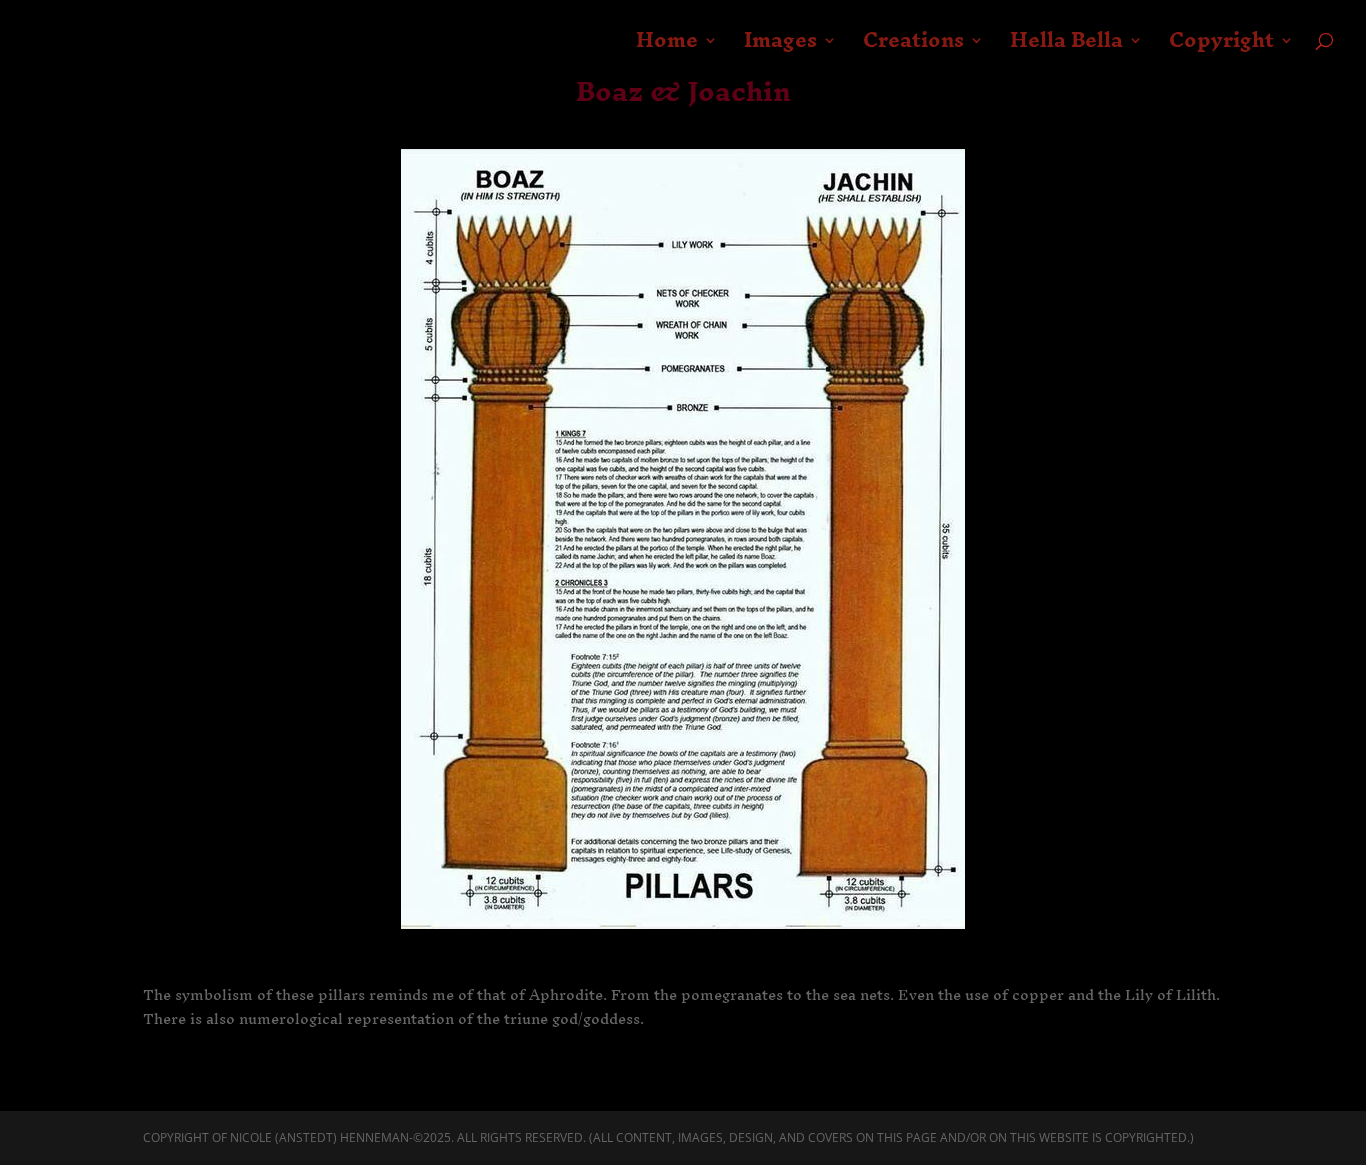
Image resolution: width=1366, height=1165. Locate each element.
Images (780, 48)
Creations (913, 48)
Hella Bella (1066, 48)
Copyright (1221, 48)
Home (667, 48)
